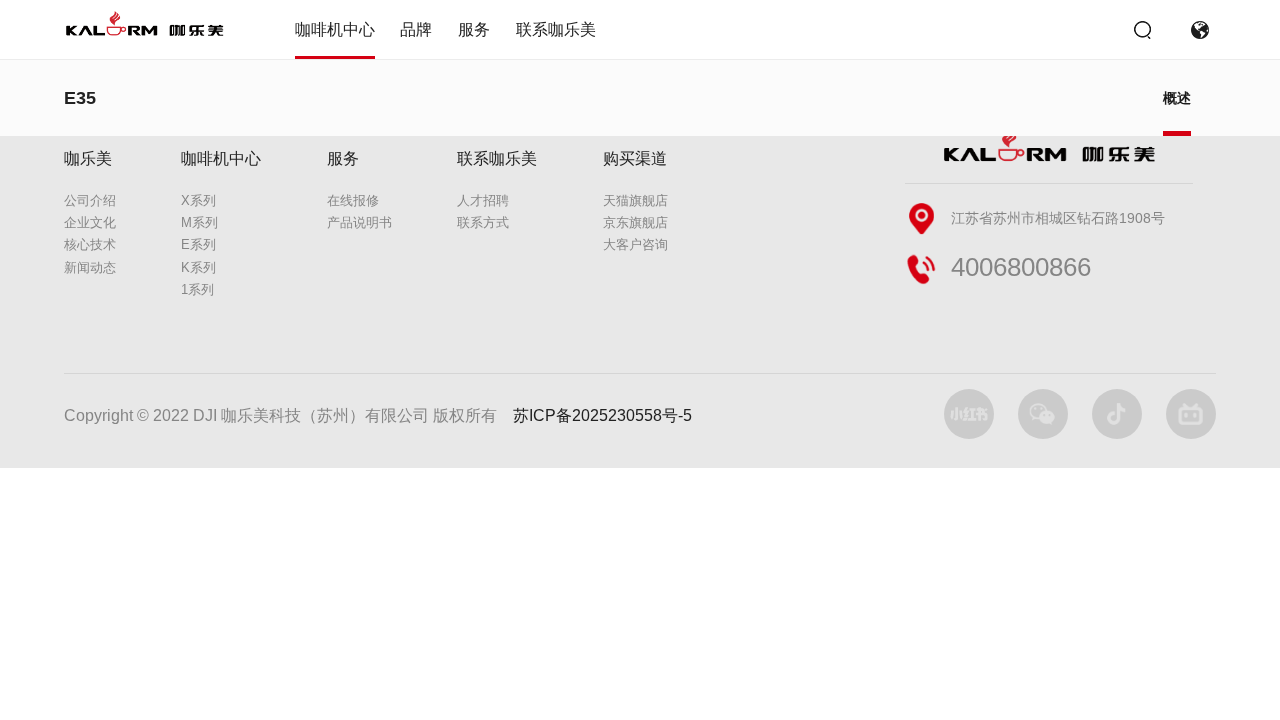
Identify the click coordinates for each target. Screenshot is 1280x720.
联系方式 (483, 222)
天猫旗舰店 (635, 200)
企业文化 (90, 222)
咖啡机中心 (335, 29)
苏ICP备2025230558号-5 (602, 415)
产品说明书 (359, 222)
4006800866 (1021, 267)
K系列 (198, 267)
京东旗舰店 (635, 222)
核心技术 (90, 244)
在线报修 (353, 200)
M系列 (199, 222)
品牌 (416, 29)
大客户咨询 (635, 244)
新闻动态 (90, 267)
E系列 (198, 244)
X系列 (198, 200)
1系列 (197, 289)
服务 (474, 29)
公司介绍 (90, 200)
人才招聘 (483, 200)
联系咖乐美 (556, 29)
